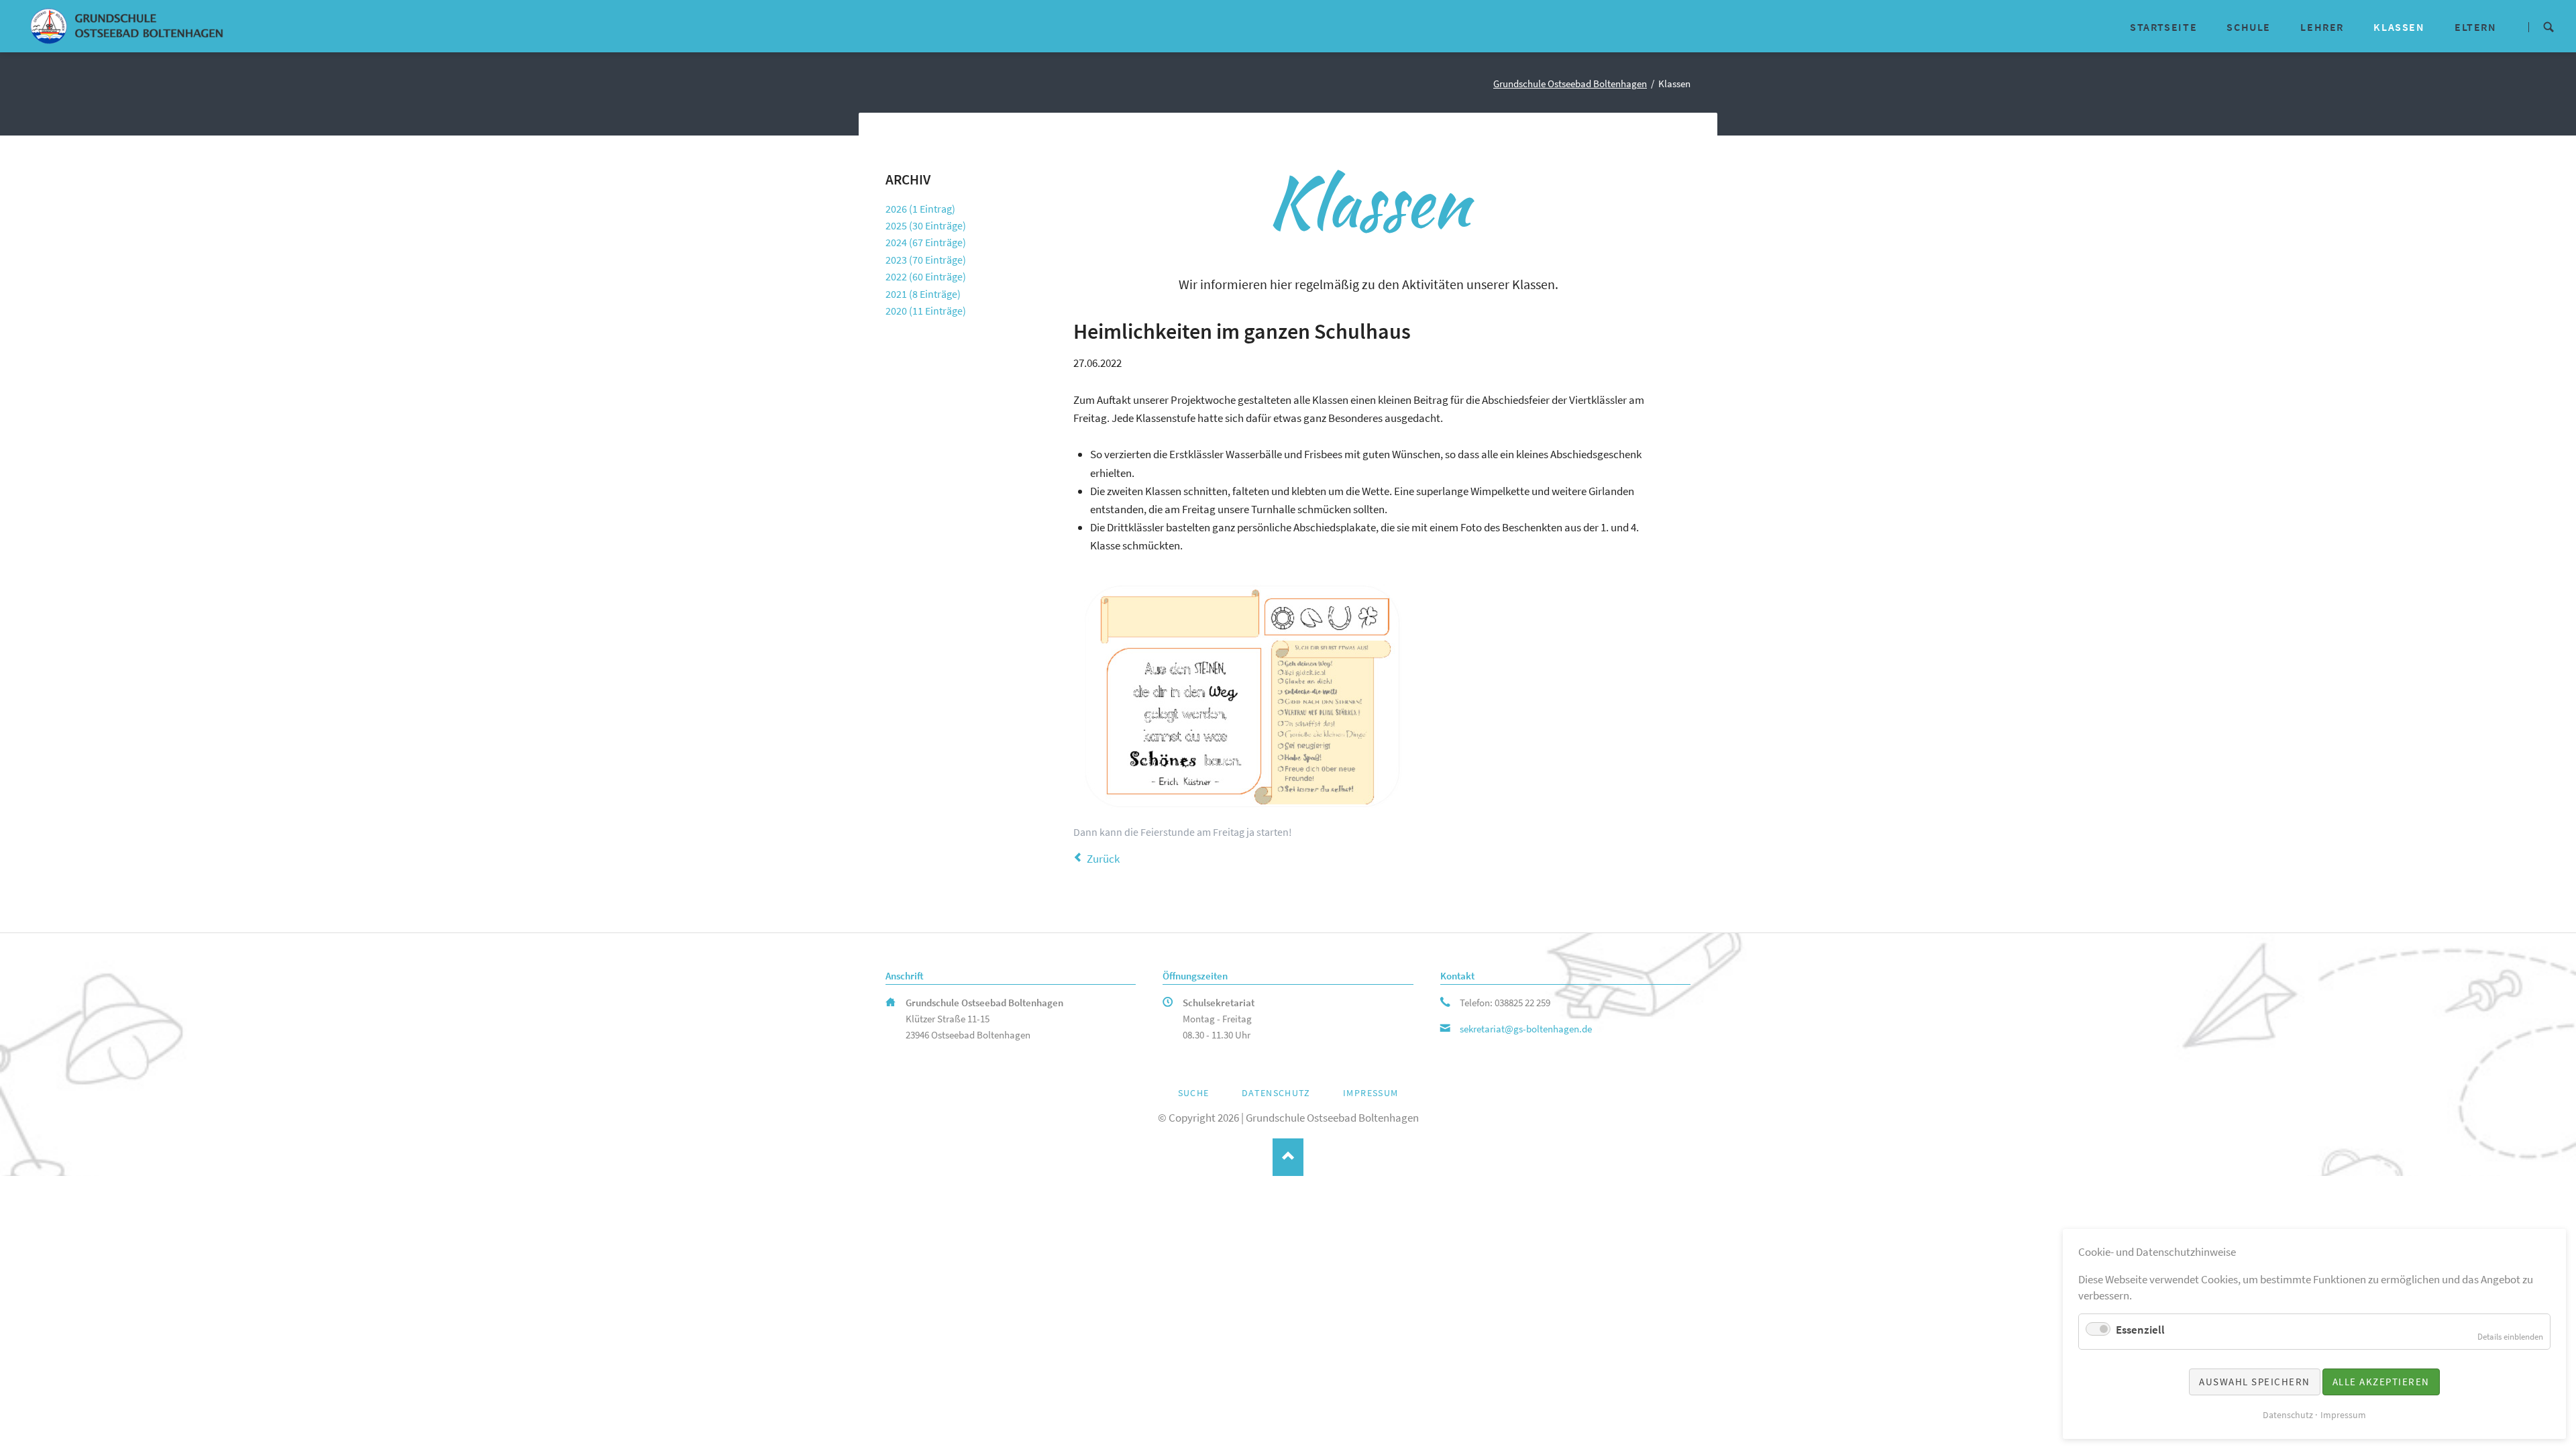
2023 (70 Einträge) (926, 260)
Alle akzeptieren (2381, 1382)
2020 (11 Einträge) (926, 311)
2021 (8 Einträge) (923, 294)
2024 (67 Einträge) (926, 242)
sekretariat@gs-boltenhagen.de (1526, 1029)
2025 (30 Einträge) (926, 225)
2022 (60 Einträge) (926, 276)
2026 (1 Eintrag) (920, 209)
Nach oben (1288, 1158)
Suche (2548, 26)
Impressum (1371, 1093)
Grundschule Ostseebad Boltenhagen (1570, 84)
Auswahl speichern (2255, 1382)
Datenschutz (1276, 1093)
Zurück (1103, 859)
